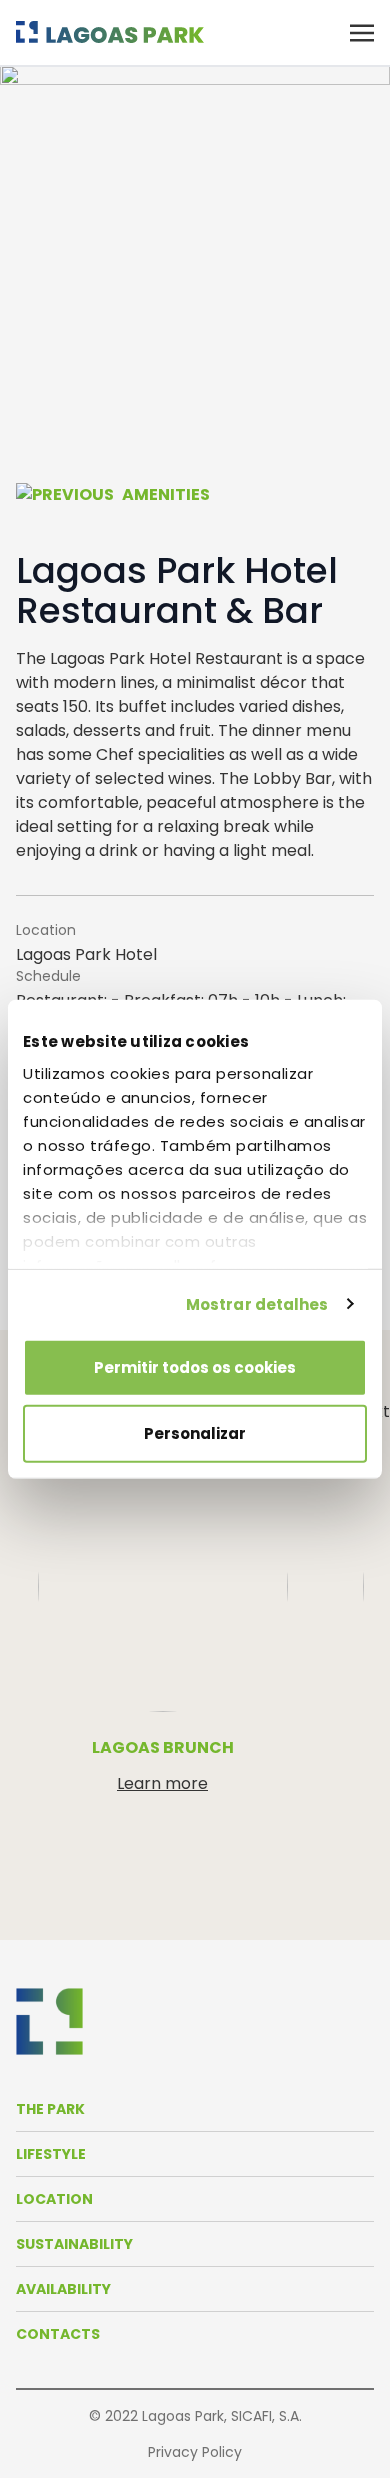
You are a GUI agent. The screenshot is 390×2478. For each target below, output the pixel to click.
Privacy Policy (195, 2452)
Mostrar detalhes (257, 1303)
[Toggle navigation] (362, 31)
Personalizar (195, 1432)
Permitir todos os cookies (195, 1367)
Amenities (166, 494)
